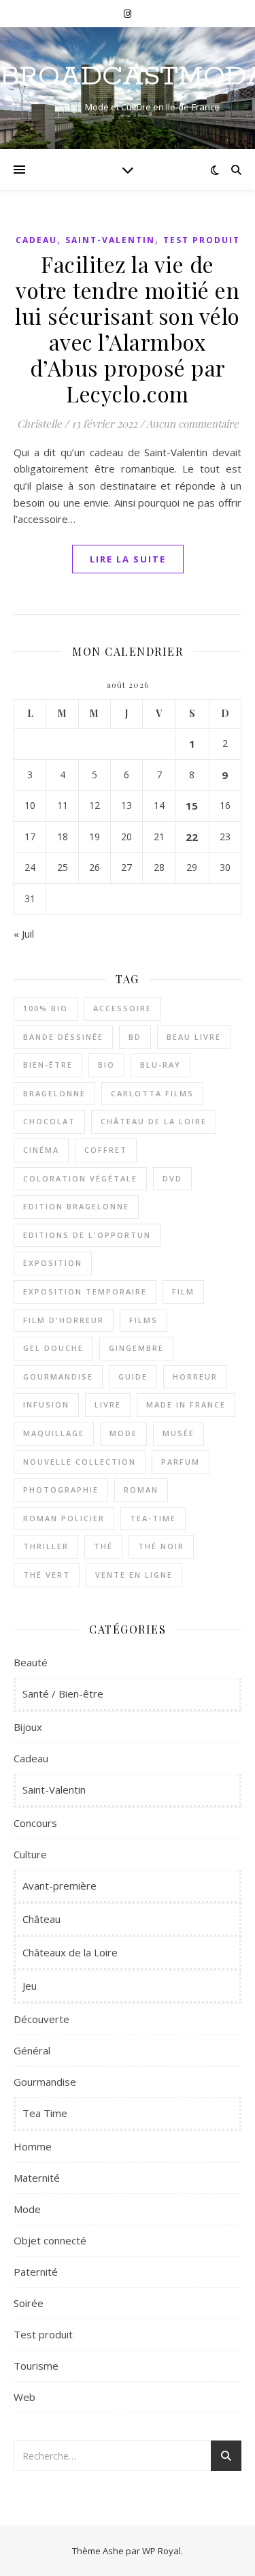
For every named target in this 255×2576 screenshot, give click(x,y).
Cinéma (41, 1150)
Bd (135, 1037)
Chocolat (49, 1121)
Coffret (106, 1150)
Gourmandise (58, 1377)
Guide (133, 1377)
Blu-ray (160, 1065)
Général (32, 2050)
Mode (123, 1433)
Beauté (31, 1662)
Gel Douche (53, 1348)
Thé (103, 1546)
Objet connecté (50, 2240)
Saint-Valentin (110, 240)
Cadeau (36, 240)
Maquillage (54, 1433)
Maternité (37, 2178)
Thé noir (161, 1546)
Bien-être (48, 1065)
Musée (178, 1433)
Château (41, 1919)
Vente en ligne (134, 1575)
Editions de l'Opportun (87, 1235)
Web (24, 2397)
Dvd (172, 1178)
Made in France (186, 1404)
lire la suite (128, 559)
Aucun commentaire (192, 424)
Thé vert (47, 1575)
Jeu (30, 1986)
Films (143, 1320)
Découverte (41, 2019)
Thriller (46, 1546)
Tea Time (45, 2113)
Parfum (181, 1462)
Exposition (53, 1263)
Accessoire (122, 1008)
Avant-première (60, 1886)
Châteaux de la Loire (70, 1952)
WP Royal (161, 2551)
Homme (33, 2146)
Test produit (202, 240)
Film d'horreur (64, 1320)
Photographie (61, 1490)
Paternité (36, 2272)
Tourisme (36, 2366)
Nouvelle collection (80, 1462)
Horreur (195, 1377)
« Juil (24, 934)
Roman (141, 1490)
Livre (108, 1404)
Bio (106, 1065)
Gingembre (136, 1348)
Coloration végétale (80, 1178)
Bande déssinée (63, 1037)
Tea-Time (153, 1518)
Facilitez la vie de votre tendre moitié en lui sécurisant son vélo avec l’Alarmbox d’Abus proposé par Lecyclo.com (128, 329)
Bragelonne (54, 1093)
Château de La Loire (154, 1121)
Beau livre (194, 1037)
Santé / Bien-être (63, 1694)
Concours (35, 1823)
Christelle (39, 424)
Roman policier (64, 1518)
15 (192, 806)
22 (192, 837)
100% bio (46, 1008)
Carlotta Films (152, 1093)
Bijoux (28, 1727)
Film (183, 1291)
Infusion (46, 1404)
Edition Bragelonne (76, 1206)
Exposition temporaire (85, 1291)
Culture (30, 1854)
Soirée (29, 2303)
